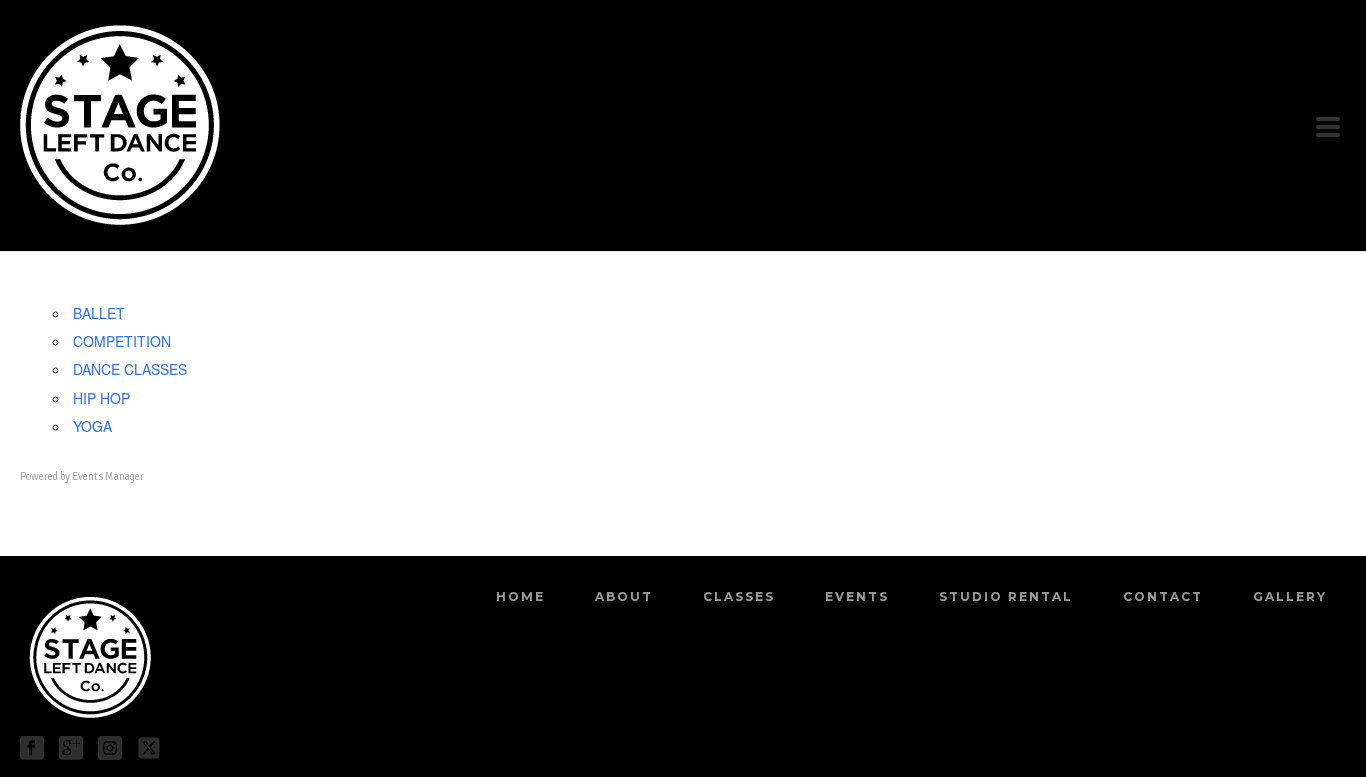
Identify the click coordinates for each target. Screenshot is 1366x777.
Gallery (1290, 596)
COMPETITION (122, 341)
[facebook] (32, 749)
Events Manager (108, 476)
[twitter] (149, 749)
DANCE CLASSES (130, 369)
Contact (1163, 596)
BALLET (99, 313)
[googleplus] (71, 749)
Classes (739, 596)
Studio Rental (1006, 596)
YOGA (92, 426)
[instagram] (110, 749)
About (624, 596)
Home (520, 596)
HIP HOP (101, 398)
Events (857, 596)
